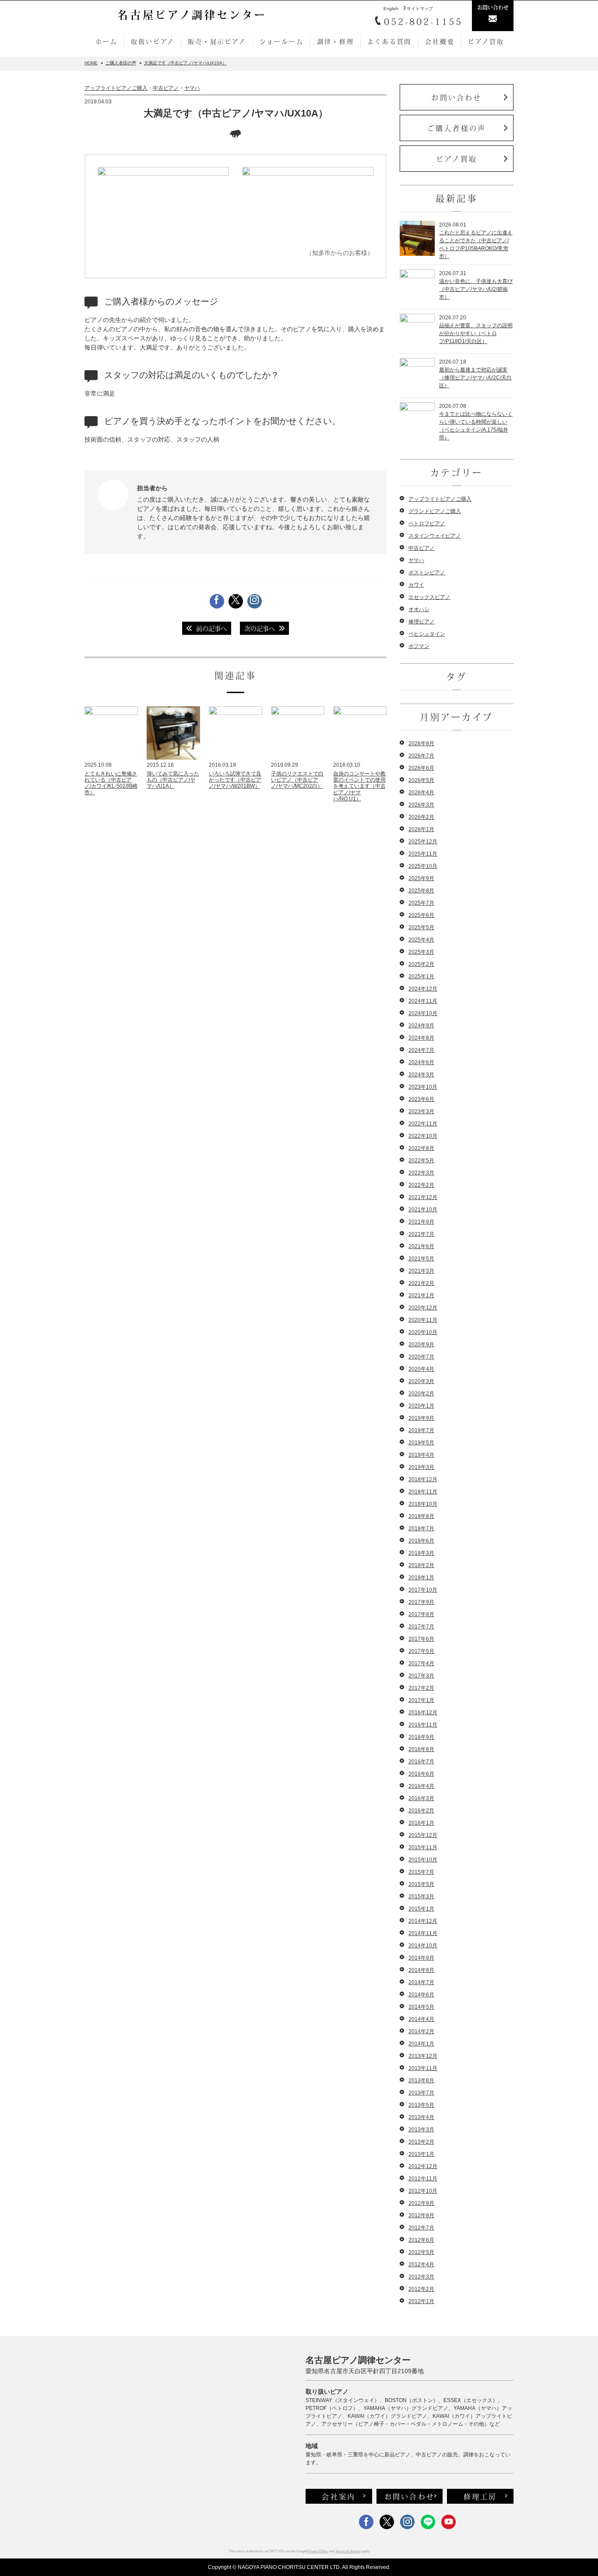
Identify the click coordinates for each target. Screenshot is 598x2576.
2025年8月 (421, 891)
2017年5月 (421, 1651)
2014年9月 (421, 1958)
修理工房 (480, 2496)
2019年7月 (421, 1430)
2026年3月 (421, 805)
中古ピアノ (166, 88)
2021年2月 (421, 1283)
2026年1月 (421, 829)
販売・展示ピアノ (217, 41)
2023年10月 (423, 1087)
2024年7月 (421, 1050)
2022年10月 (423, 1136)
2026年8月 (421, 743)
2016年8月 (421, 1749)
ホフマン (419, 646)
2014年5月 (421, 2007)
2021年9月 (421, 1222)
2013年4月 (421, 2117)
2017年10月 (423, 1590)
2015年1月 (421, 1909)
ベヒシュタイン (427, 634)
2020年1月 (421, 1406)
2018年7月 (421, 1529)
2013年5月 (421, 2105)
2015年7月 (421, 1872)
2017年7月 (421, 1627)
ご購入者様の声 (457, 128)
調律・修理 (335, 41)
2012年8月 (421, 2215)
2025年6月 (421, 915)
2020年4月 (421, 1369)
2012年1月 (421, 2301)
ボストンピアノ (427, 573)
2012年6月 (421, 2240)
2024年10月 (423, 1013)
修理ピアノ (422, 622)
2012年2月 (421, 2289)
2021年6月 (421, 1246)
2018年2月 (421, 1565)
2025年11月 (423, 854)
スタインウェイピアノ (435, 536)
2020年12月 (423, 1308)
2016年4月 (421, 1786)
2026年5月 (421, 780)
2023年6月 (421, 1099)
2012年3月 (421, 2277)
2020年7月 (421, 1357)
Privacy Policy (318, 2551)
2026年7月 (421, 756)
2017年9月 (421, 1602)
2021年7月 (421, 1234)
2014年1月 (421, 2044)
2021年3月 (421, 1271)
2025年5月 (421, 927)
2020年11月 (423, 1320)
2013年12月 (423, 2056)
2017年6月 (421, 1639)
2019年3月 (421, 1467)
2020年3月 (421, 1381)
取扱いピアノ (153, 41)
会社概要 (440, 41)
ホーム (106, 41)
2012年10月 (423, 2191)
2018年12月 (423, 1479)
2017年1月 (421, 1700)
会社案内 (339, 2496)
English (391, 9)
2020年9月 (421, 1345)
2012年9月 (421, 2203)
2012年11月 (423, 2179)
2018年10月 (423, 1504)
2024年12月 (423, 989)
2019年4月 (421, 1455)
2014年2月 (421, 2031)
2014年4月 (421, 2019)
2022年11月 (423, 1124)
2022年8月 (421, 1148)
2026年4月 (421, 793)
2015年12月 (423, 1835)
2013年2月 (421, 2142)
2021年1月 (421, 1295)
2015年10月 (423, 1860)
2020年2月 (421, 1394)
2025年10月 (423, 866)
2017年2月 (421, 1688)
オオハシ (419, 609)
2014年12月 (423, 1921)
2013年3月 (421, 2130)
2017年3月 (421, 1676)
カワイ (416, 585)
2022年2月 (421, 1185)
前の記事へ (211, 628)
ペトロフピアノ (427, 524)
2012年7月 (421, 2228)
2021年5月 (421, 1259)
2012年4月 (421, 2265)
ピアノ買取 (486, 41)
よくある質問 (389, 41)
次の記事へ (260, 628)
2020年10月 (423, 1332)
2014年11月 (423, 1933)
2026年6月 (421, 768)
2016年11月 (423, 1725)
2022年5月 (421, 1161)
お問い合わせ (456, 97)
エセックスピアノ (429, 597)
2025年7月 (421, 903)
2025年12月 (423, 842)
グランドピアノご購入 (435, 511)
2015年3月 (421, 1897)
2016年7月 (421, 1762)
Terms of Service (348, 2551)
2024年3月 (421, 1075)
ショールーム (282, 41)
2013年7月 (421, 2093)
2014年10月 (423, 1946)
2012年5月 (421, 2252)
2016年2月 (421, 1811)
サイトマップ (420, 9)
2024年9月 (421, 1026)
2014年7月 (421, 1982)
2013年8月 (421, 2081)
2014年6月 (421, 1995)
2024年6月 (421, 1062)
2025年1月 (421, 977)
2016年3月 (421, 1798)
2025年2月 (421, 964)
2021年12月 (423, 1197)
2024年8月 (421, 1038)
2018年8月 (421, 1516)
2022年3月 (421, 1173)
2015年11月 (423, 1847)
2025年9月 (421, 878)
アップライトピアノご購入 (116, 88)
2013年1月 (421, 2154)
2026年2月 (421, 817)
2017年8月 (421, 1614)
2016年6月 (421, 1774)
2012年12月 (423, 2166)
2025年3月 (421, 952)
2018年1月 (421, 1578)
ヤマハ (192, 88)
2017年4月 (421, 1663)
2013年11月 (423, 2068)
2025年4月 (421, 940)
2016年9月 (421, 1737)
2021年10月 (423, 1210)
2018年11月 (423, 1492)
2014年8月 (421, 1970)
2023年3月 (421, 1111)
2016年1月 (421, 1823)
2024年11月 (423, 1001)
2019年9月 (421, 1418)
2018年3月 (421, 1553)
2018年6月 (421, 1541)
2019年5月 (421, 1443)
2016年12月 (423, 1713)
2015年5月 (421, 1884)
